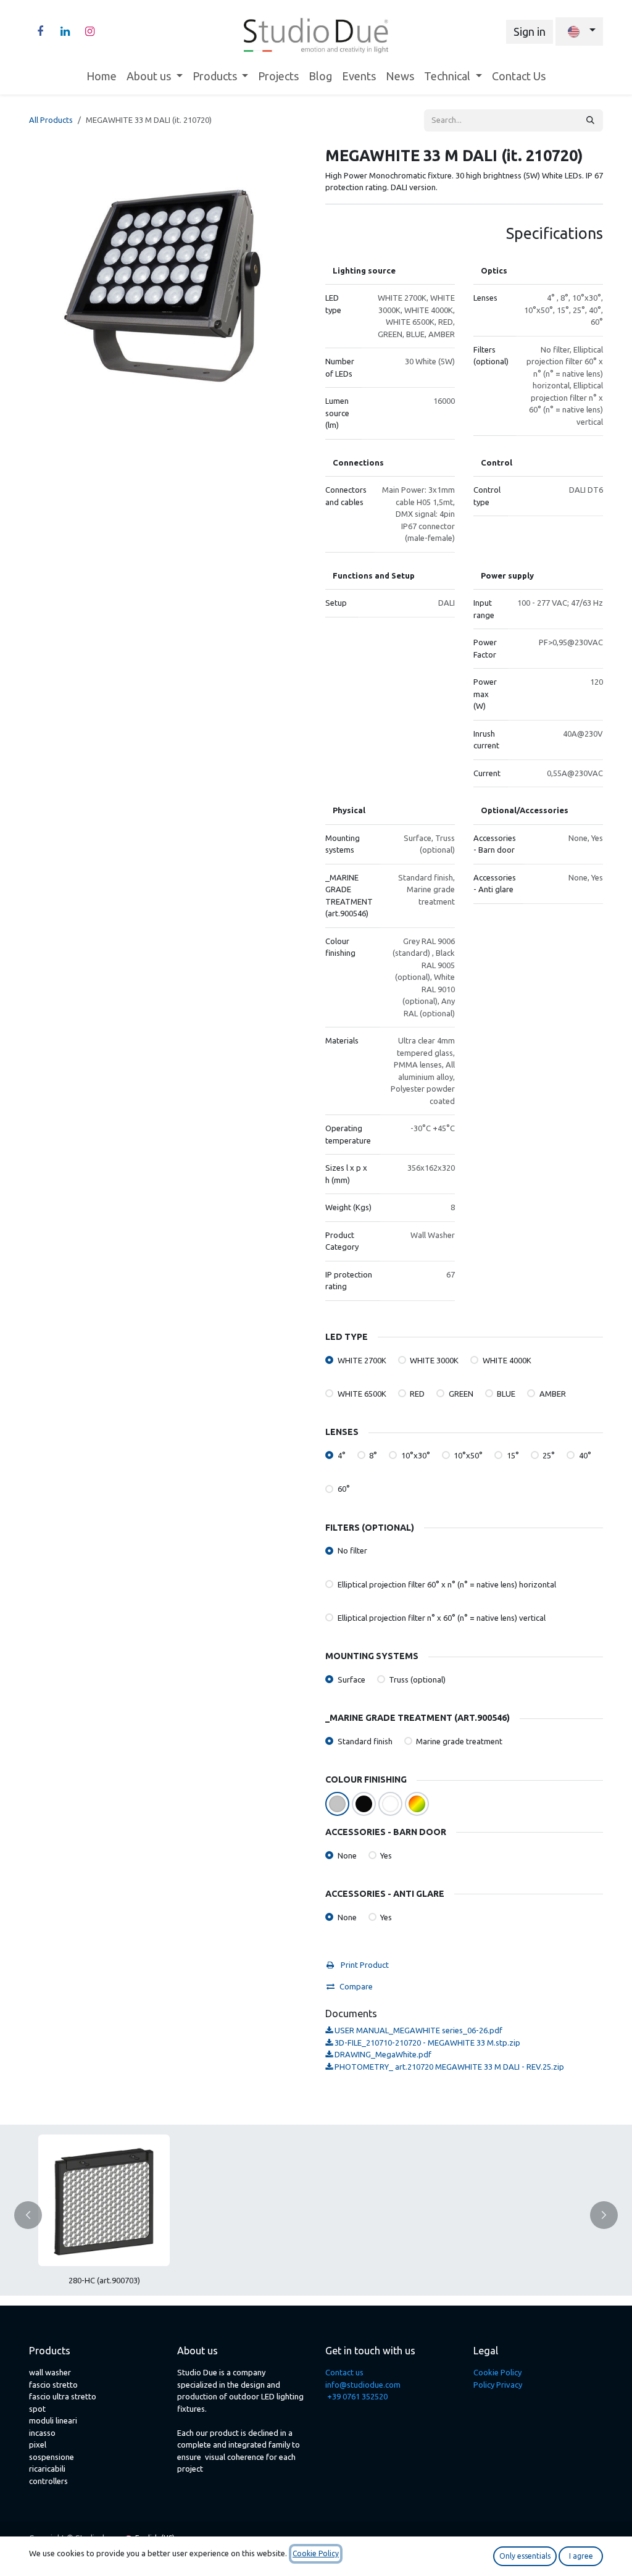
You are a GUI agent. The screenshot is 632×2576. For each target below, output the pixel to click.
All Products (51, 120)
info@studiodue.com (363, 2385)
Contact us (344, 2372)
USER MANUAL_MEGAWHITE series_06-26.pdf (418, 2030)
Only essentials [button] (525, 2556)
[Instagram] (89, 31)
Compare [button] (356, 1986)
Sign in (530, 31)
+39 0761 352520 (357, 2396)
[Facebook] (40, 31)
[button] (35, 2215)
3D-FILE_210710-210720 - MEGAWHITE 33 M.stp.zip (426, 2043)
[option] (316, 2215)
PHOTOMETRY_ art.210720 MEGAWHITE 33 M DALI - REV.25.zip (448, 2067)
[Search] (590, 120)
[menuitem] (102, 76)
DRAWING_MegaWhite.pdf (382, 2054)
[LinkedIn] (65, 31)
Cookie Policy (497, 2372)
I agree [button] (581, 2556)
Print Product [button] (364, 1965)
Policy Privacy (498, 2385)
